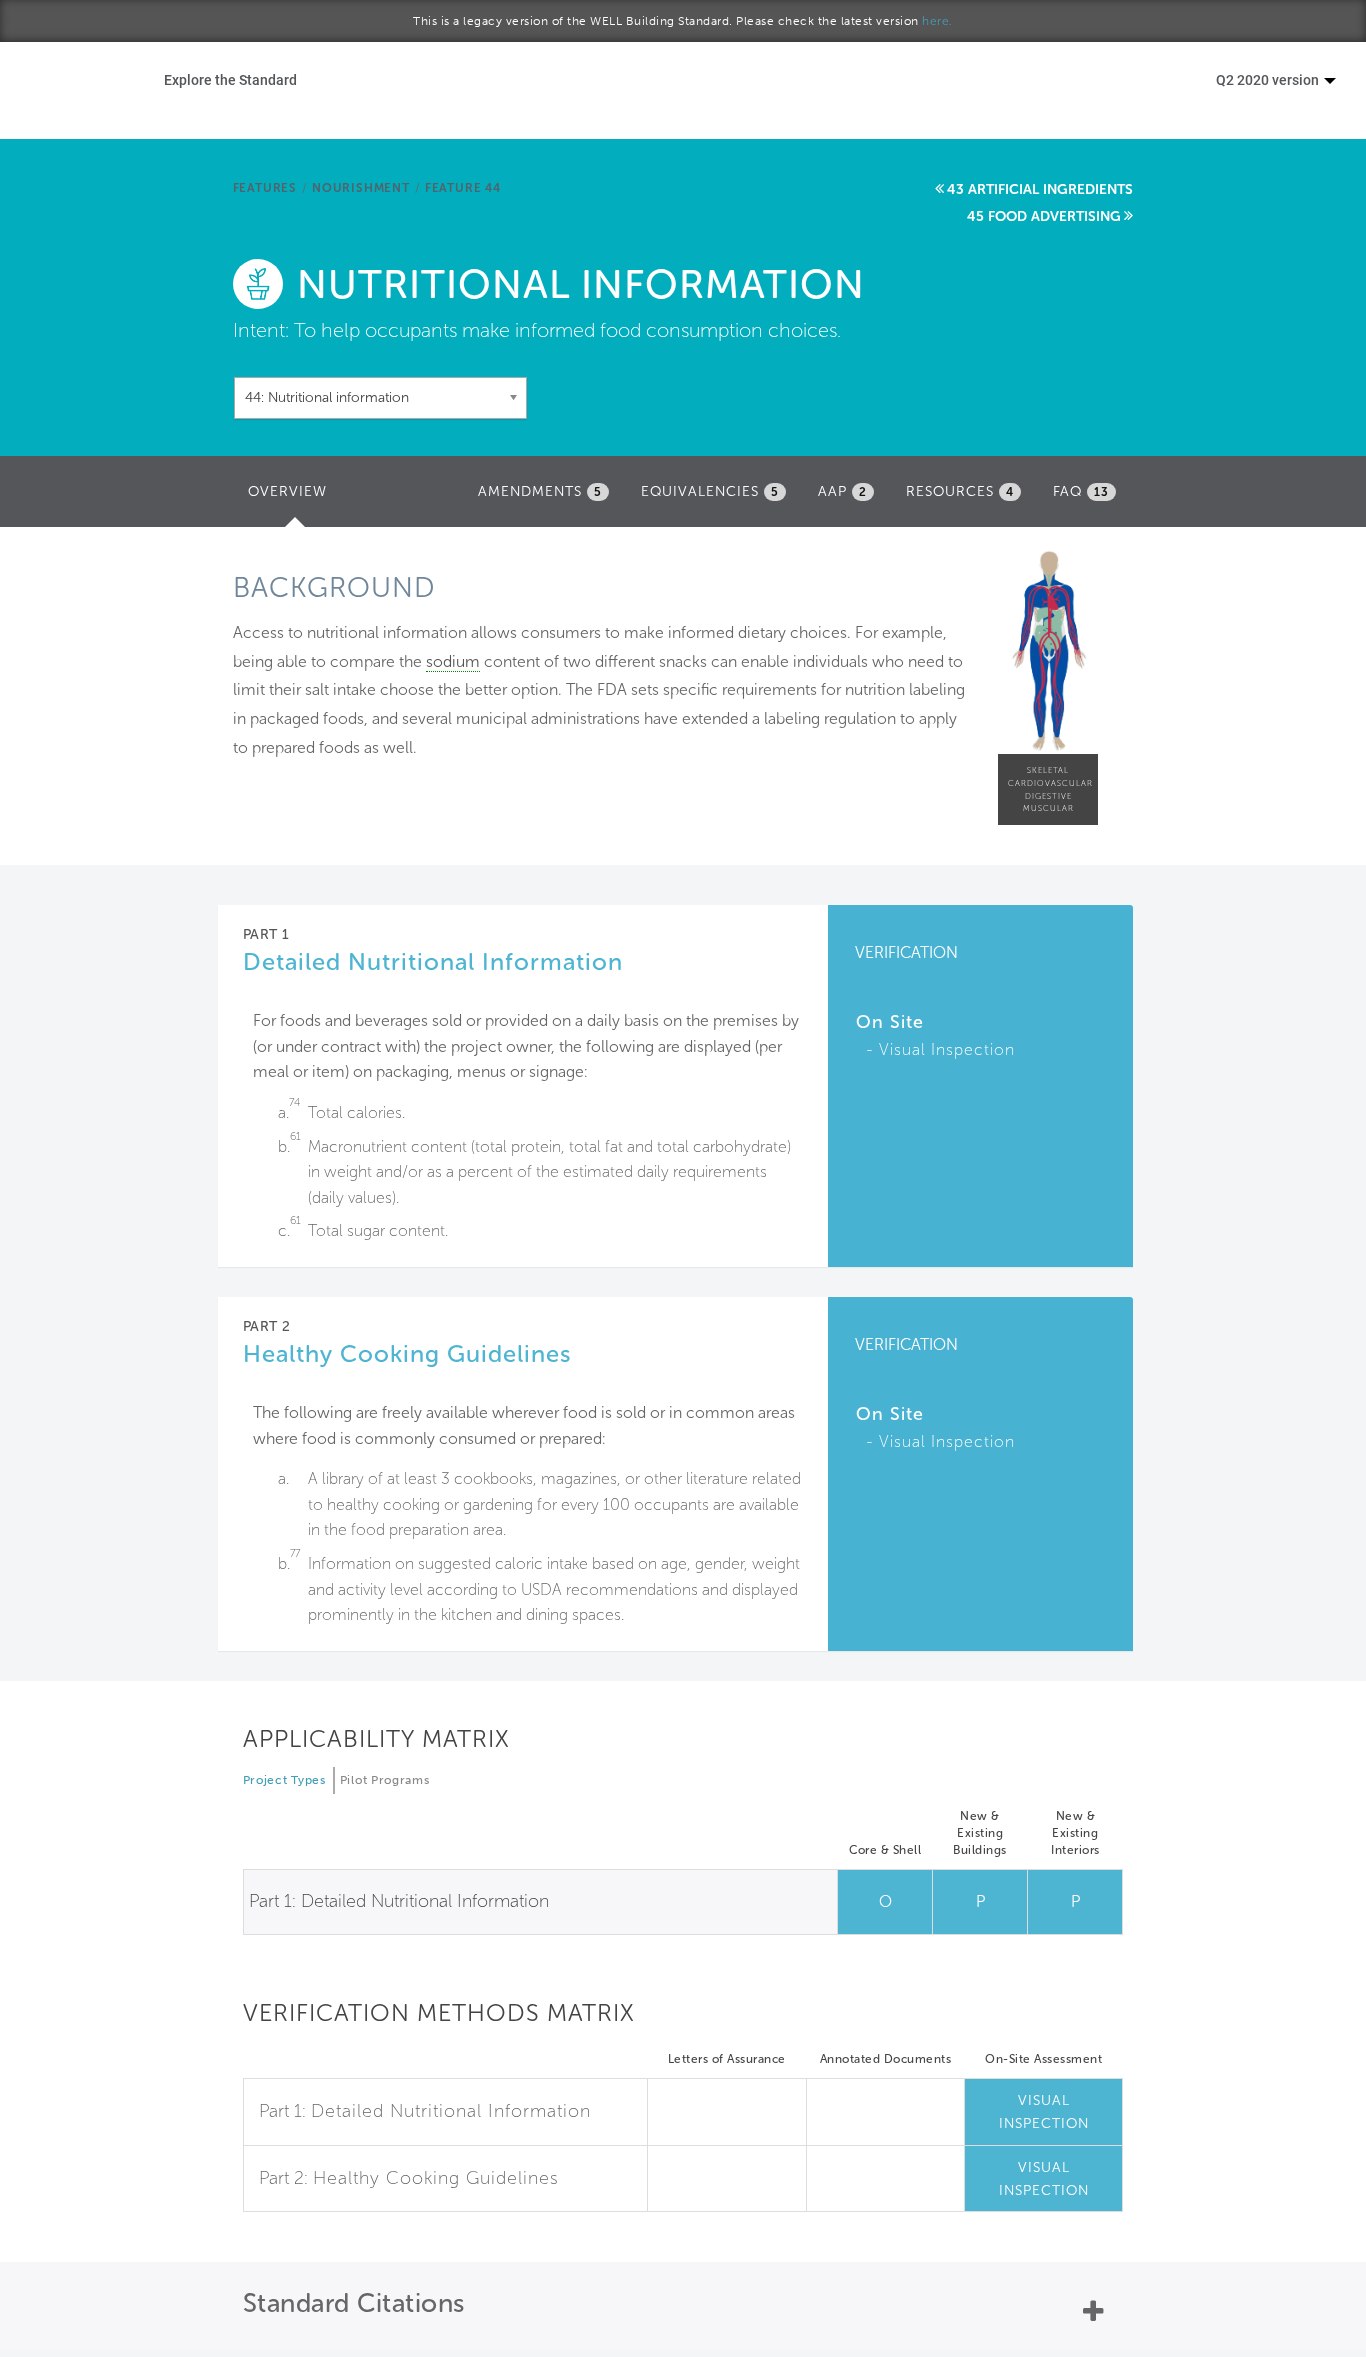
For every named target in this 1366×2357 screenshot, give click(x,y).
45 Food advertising (1044, 216)
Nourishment (361, 188)
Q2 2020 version (1269, 79)
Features (265, 188)
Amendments (540, 491)
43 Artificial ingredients (1040, 189)
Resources (960, 491)
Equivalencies (710, 491)
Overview (292, 497)
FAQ (1081, 491)
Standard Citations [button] (354, 2303)
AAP (842, 491)
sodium (453, 661)
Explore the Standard (230, 79)
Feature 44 (463, 188)
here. (937, 21)
